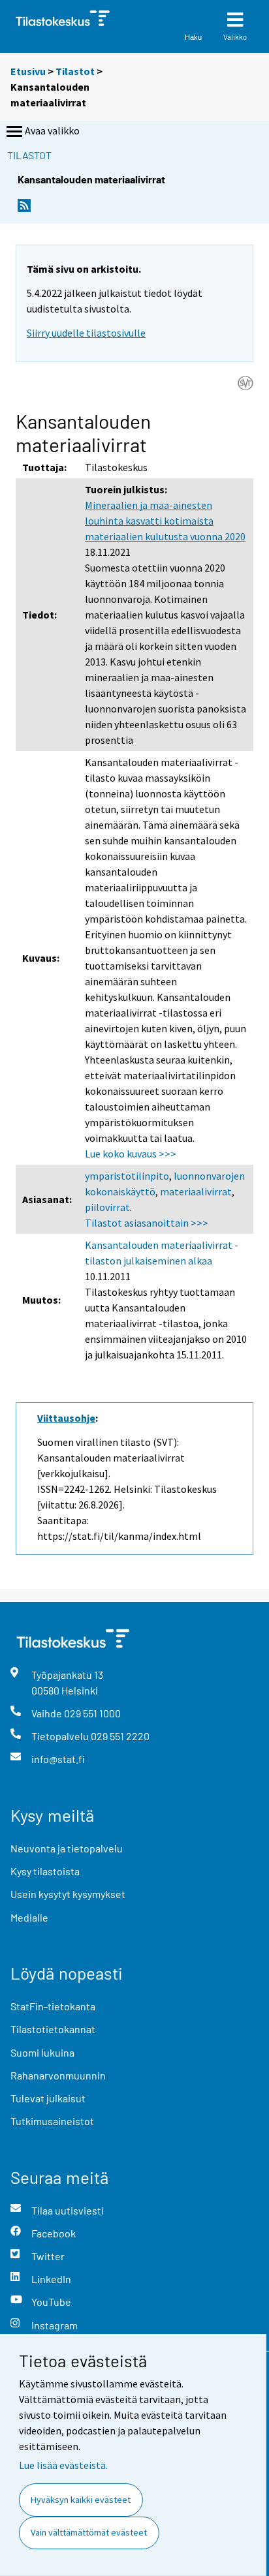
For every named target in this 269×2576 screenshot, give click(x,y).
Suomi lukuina (42, 2052)
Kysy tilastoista (45, 1871)
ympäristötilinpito (127, 1176)
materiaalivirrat (196, 1191)
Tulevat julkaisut (48, 2098)
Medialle (29, 1917)
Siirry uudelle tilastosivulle (86, 333)
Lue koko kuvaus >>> (131, 1154)
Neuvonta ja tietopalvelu (67, 1848)
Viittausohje (66, 1418)
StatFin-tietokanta (53, 2006)
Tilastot (75, 71)
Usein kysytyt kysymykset (68, 1894)
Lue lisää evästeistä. (63, 2465)
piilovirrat (107, 1207)
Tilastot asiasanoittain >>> (147, 1223)
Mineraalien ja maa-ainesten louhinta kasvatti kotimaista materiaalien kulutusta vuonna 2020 (165, 521)
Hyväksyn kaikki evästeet (81, 2500)
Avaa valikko (52, 130)
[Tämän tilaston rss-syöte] (24, 209)
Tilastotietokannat (53, 2029)
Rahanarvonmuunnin (58, 2075)
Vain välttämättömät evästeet (89, 2532)
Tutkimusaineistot (52, 2121)
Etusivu (28, 71)
